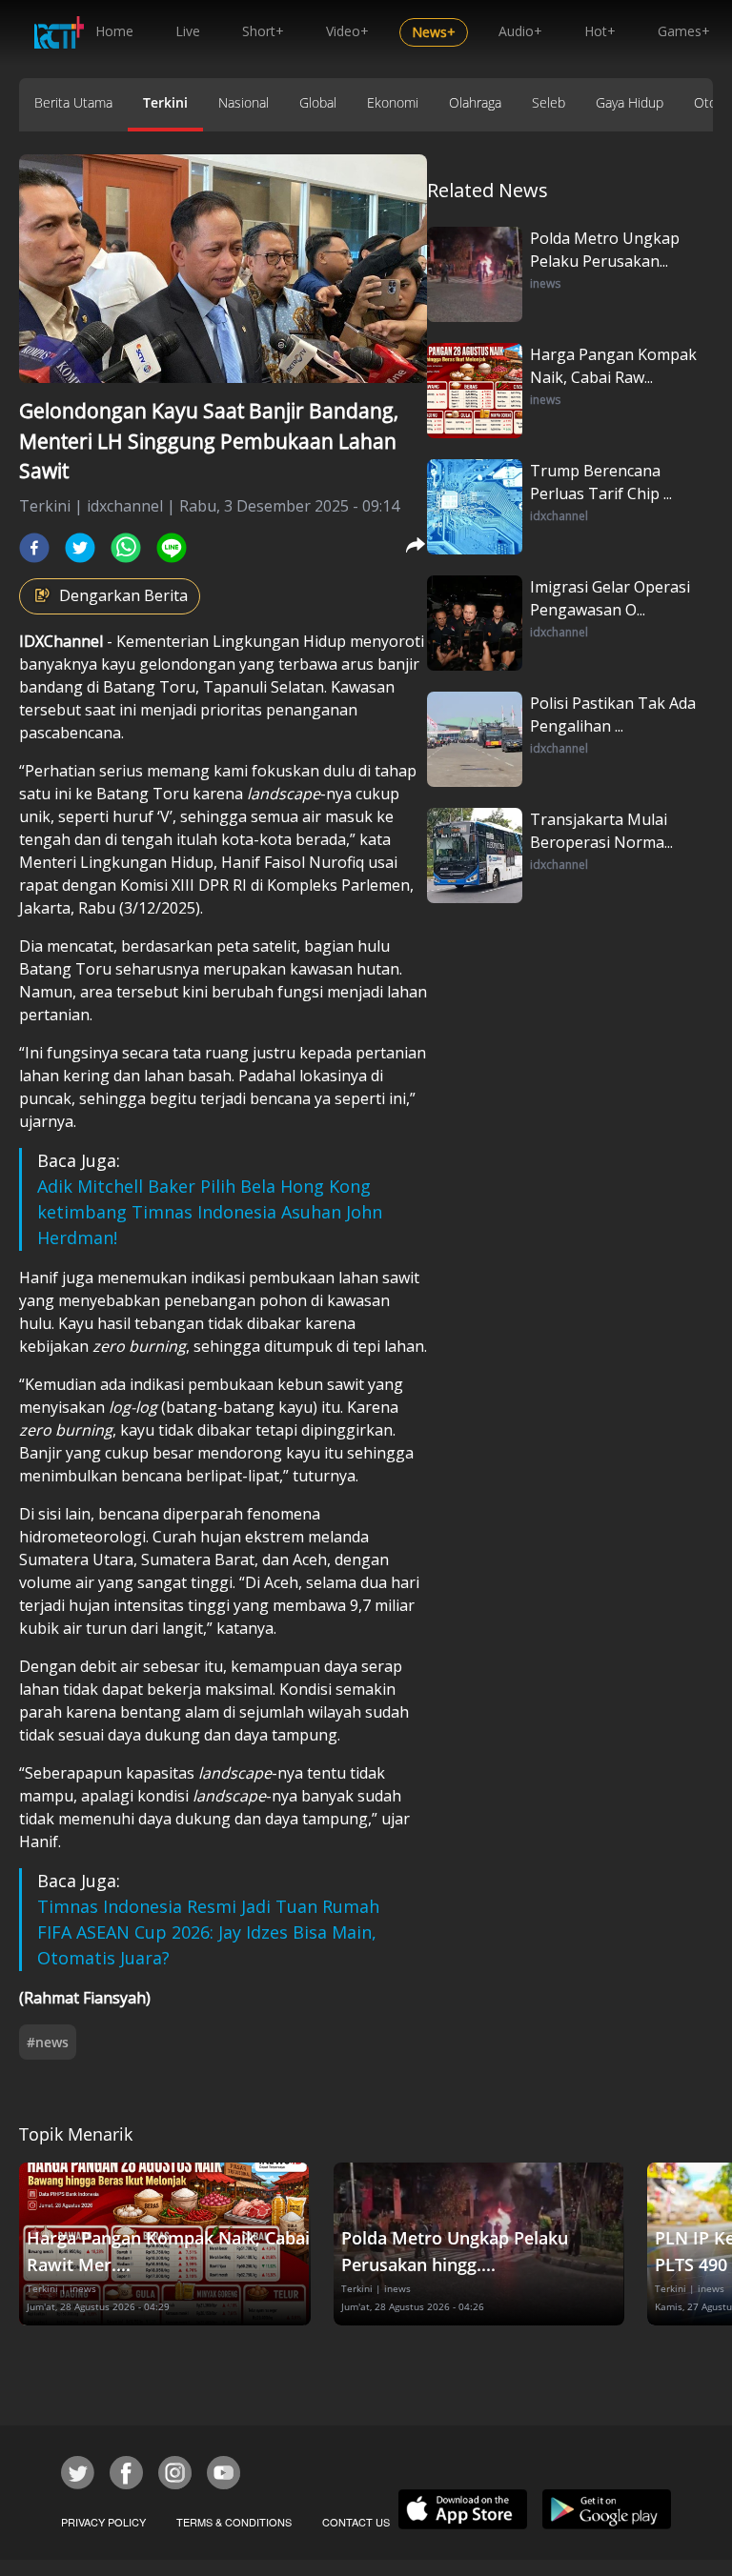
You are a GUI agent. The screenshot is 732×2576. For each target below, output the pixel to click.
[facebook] (34, 548)
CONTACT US (356, 2522)
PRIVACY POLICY (103, 2522)
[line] (172, 548)
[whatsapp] (126, 548)
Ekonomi (393, 102)
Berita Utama (73, 102)
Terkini (165, 102)
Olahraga (475, 102)
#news (48, 2042)
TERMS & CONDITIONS (234, 2522)
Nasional (244, 102)
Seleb (549, 102)
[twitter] (80, 548)
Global (318, 102)
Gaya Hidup (630, 102)
